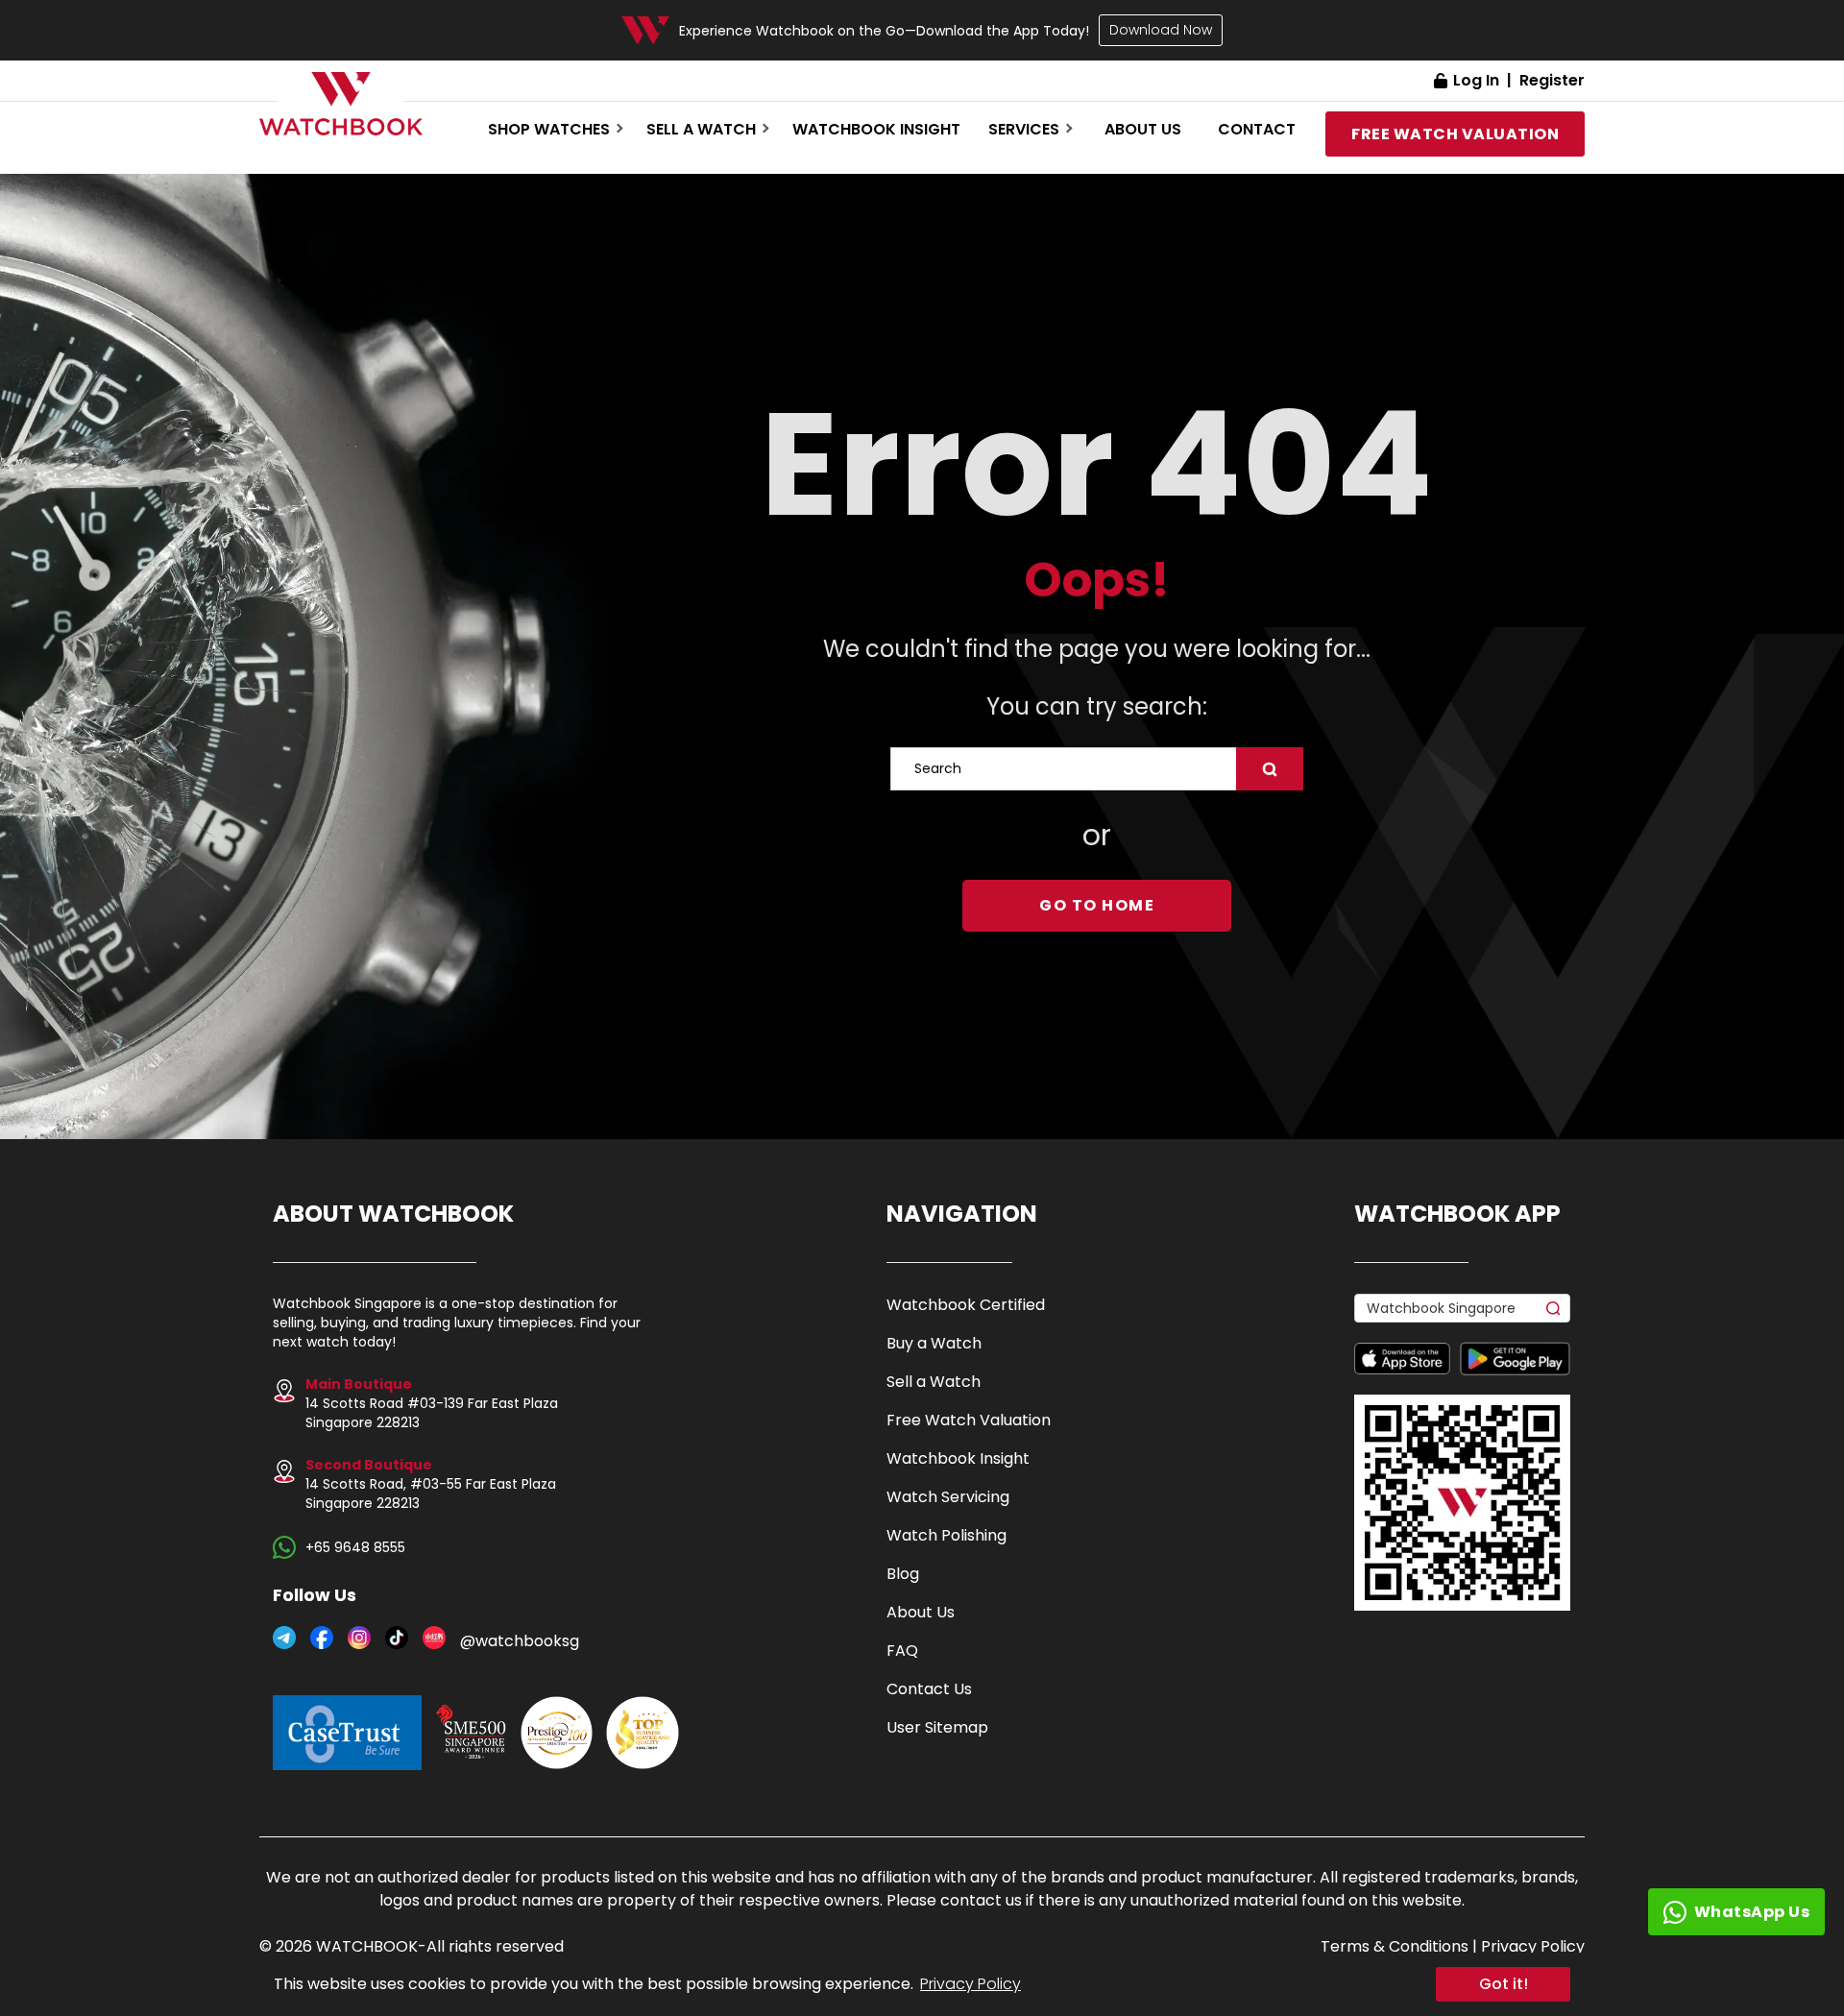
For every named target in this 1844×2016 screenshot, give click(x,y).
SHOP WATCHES (549, 129)
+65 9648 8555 (355, 1547)
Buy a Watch (934, 1343)
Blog (903, 1574)
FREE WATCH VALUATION (1455, 134)
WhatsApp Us (1752, 1912)
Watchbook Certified (966, 1305)
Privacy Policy (971, 1984)
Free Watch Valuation (969, 1420)
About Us (921, 1612)
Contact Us (929, 1689)
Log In (1476, 80)
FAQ (902, 1651)
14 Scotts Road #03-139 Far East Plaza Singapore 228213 (432, 1403)
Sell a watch (701, 129)
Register (1552, 80)
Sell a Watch (934, 1382)
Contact (1257, 129)
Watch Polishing (946, 1535)
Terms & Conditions (1395, 1946)
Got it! (1504, 1984)
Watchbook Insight (876, 129)
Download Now (1161, 30)
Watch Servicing (948, 1497)
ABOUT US (1143, 129)
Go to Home (1097, 905)
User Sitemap (937, 1727)
